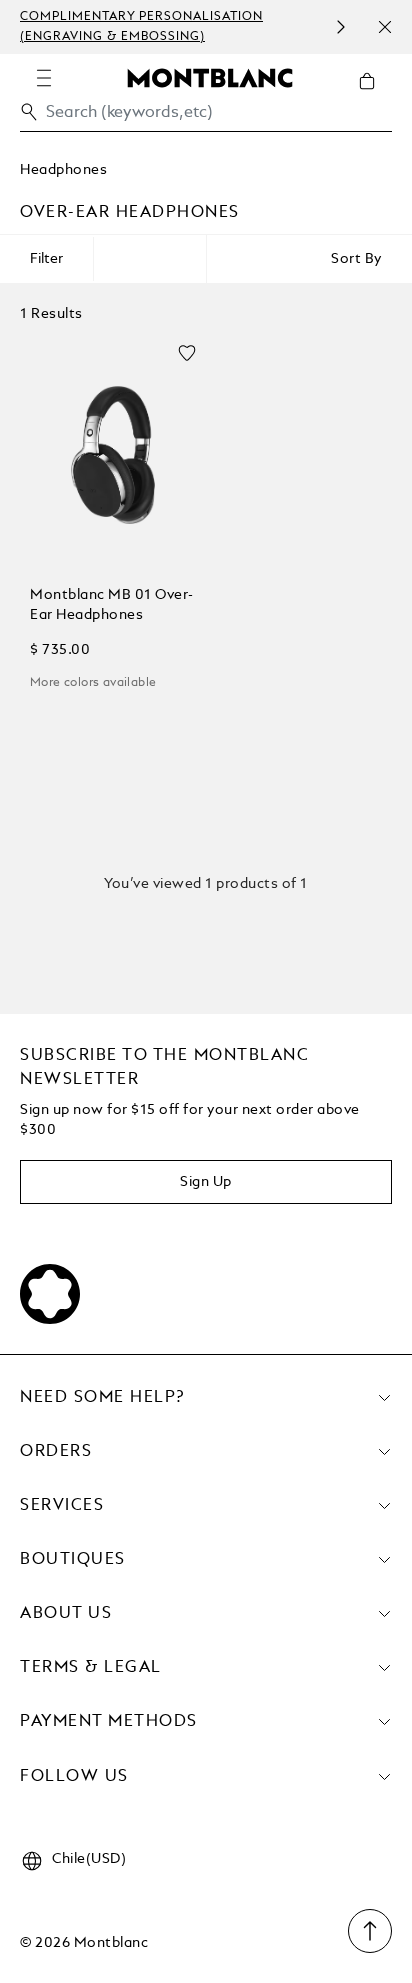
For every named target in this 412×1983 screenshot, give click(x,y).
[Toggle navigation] (44, 78)
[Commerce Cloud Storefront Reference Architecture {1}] (210, 77)
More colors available (93, 683)
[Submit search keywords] (29, 112)
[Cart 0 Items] (375, 96)
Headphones (63, 170)
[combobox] (206, 117)
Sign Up (206, 1182)
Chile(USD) (89, 1859)
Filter (46, 259)
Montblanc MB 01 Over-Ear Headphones (112, 605)
